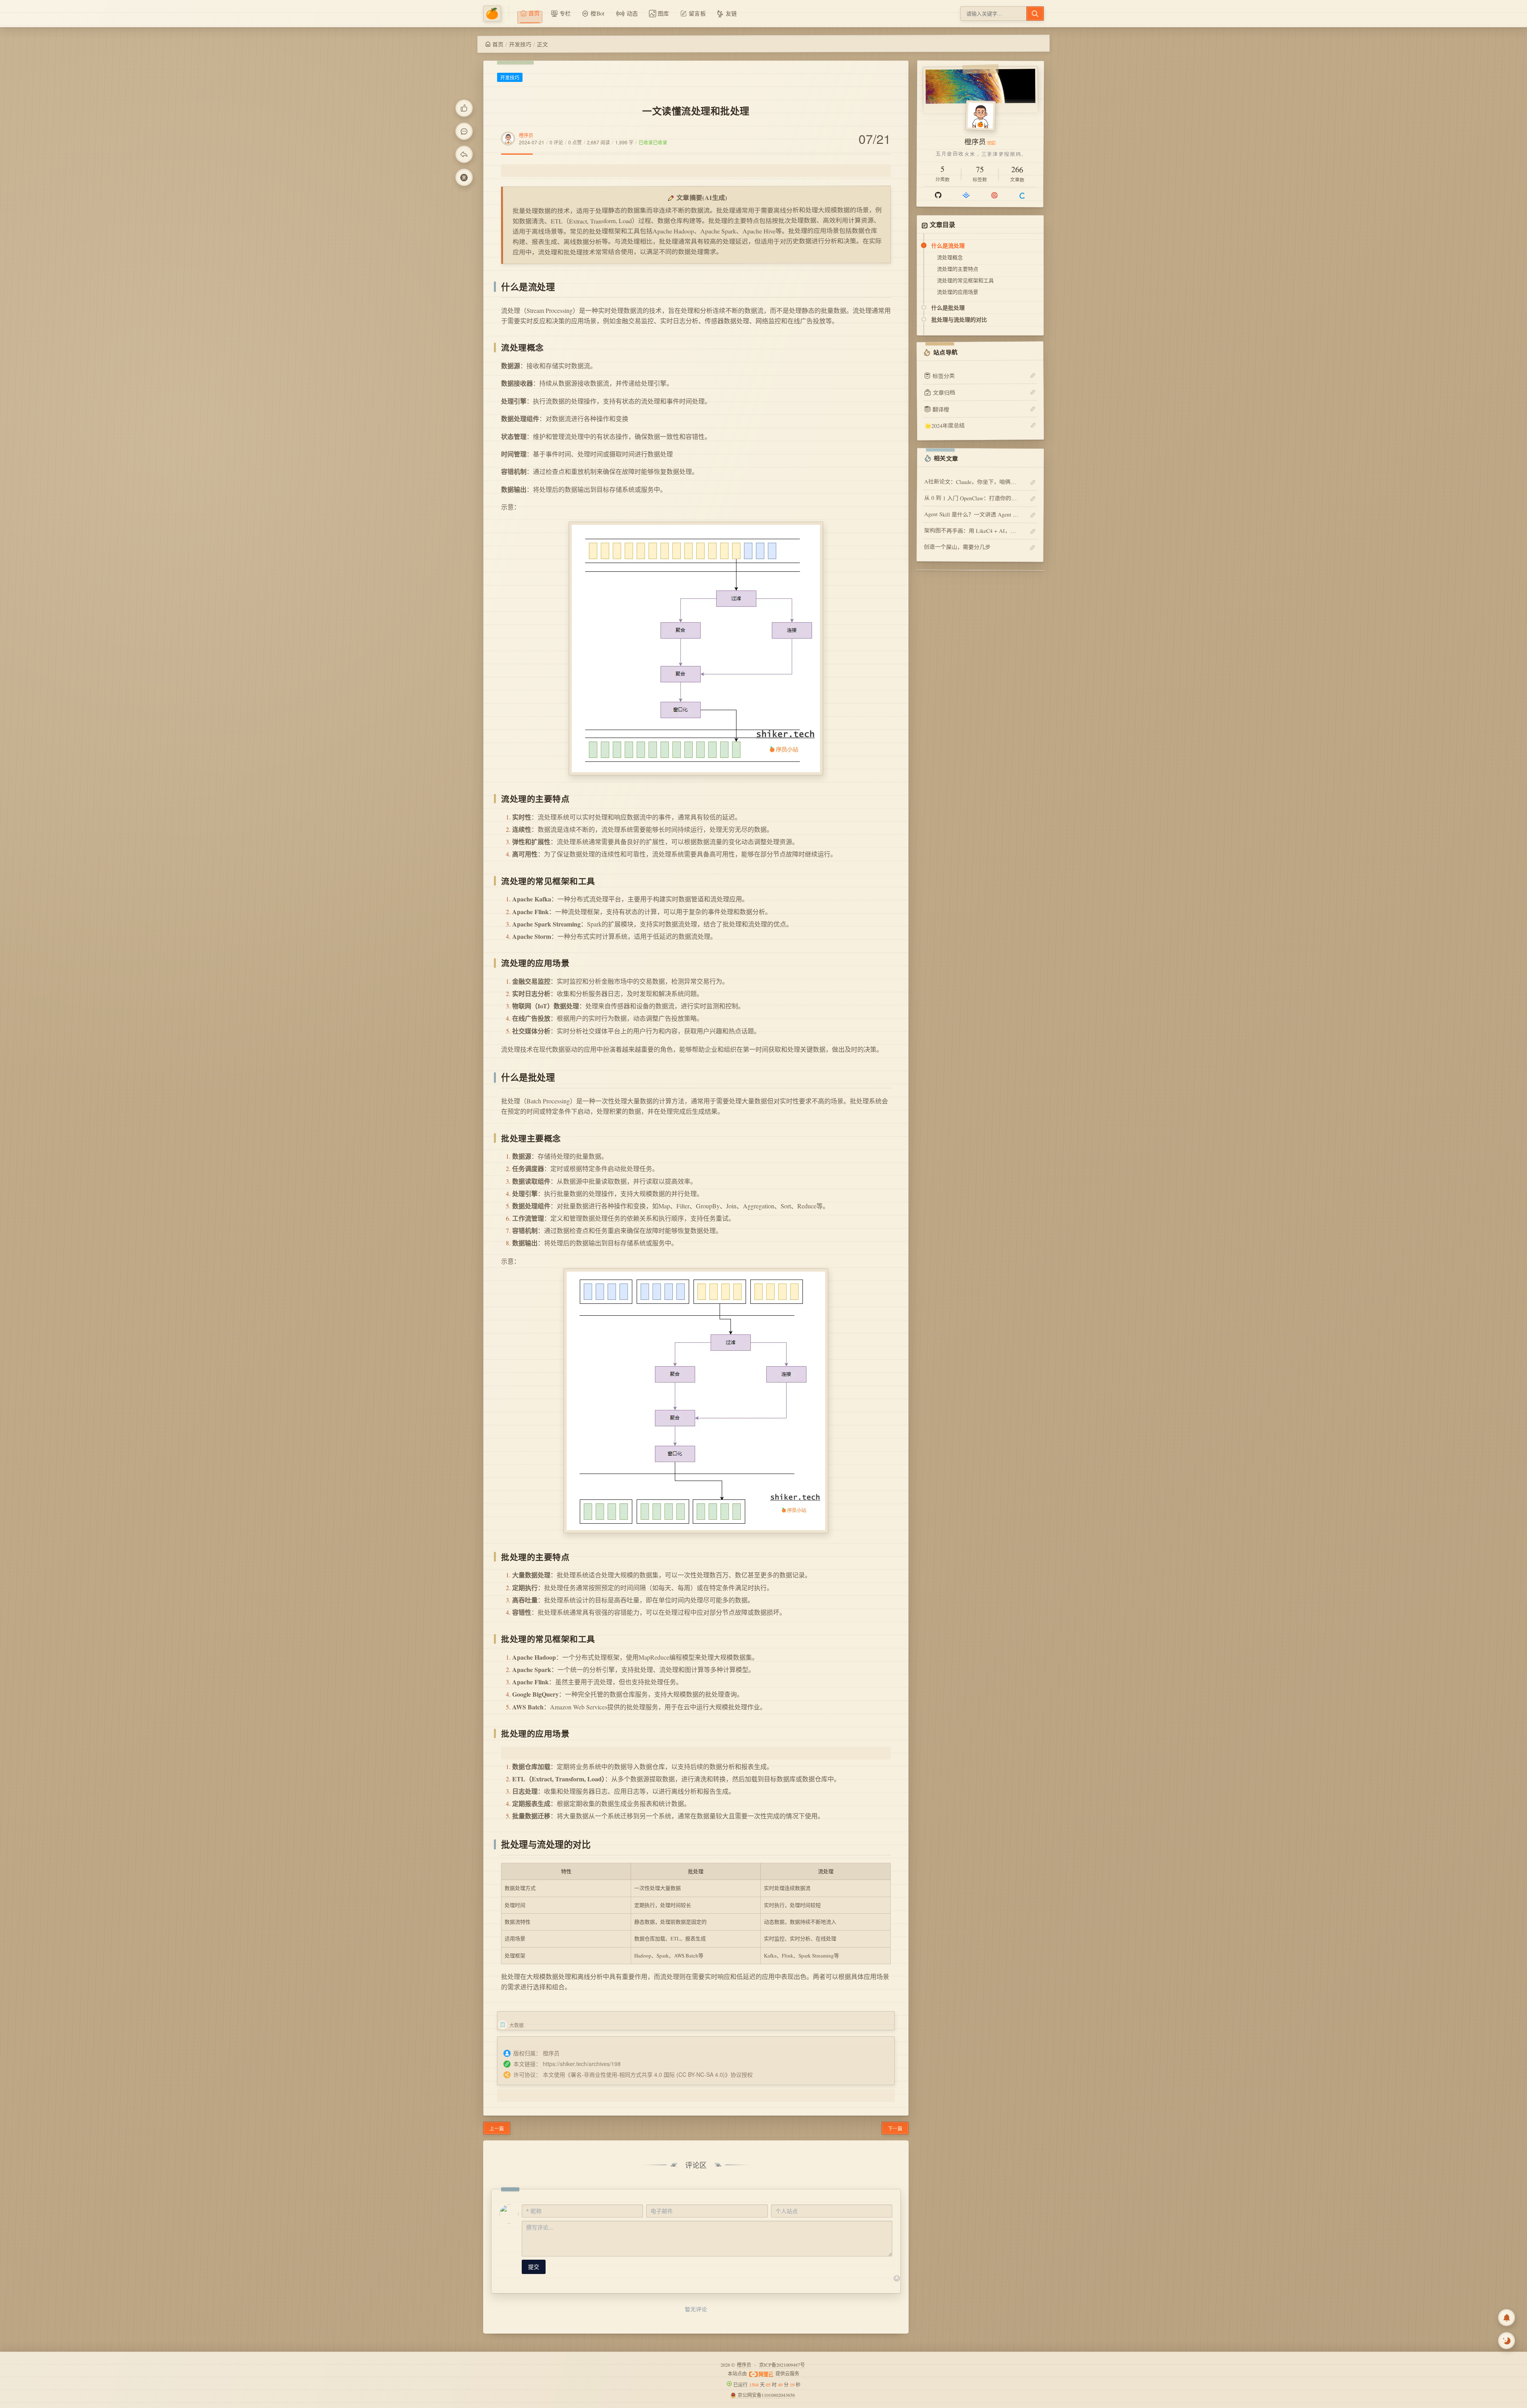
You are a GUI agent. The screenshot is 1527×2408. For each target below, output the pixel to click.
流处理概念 (950, 257)
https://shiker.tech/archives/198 (582, 2064)
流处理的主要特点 (958, 269)
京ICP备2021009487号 (782, 2365)
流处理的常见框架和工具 (965, 280)
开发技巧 (520, 44)
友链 (731, 13)
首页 (498, 44)
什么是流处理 (948, 245)
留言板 (697, 13)
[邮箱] (994, 195)
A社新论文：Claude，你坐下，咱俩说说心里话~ (972, 482)
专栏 (565, 13)
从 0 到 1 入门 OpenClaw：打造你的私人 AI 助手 (972, 498)
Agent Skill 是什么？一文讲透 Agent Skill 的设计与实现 (972, 514)
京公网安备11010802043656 (766, 2395)
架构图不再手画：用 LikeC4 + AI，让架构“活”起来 (972, 531)
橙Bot (597, 13)
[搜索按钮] (1035, 14)
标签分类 (944, 376)
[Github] (938, 195)
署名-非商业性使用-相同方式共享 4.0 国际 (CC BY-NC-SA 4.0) (648, 2074)
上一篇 (497, 2128)
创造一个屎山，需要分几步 (957, 547)
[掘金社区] (966, 195)
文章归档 (944, 392)
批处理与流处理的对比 (959, 319)
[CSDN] (1022, 195)
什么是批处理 (948, 307)
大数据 (517, 2025)
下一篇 (895, 2128)
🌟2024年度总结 (944, 425)
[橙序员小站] (496, 14)
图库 (663, 13)
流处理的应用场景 (958, 292)
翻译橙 (941, 409)
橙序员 (526, 135)
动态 (632, 13)
